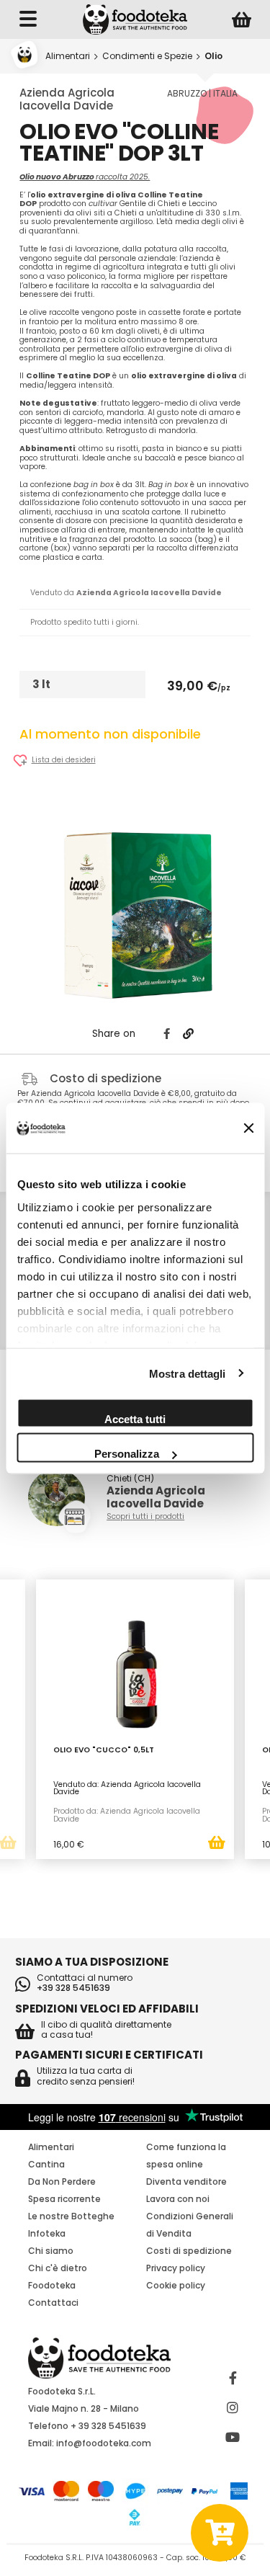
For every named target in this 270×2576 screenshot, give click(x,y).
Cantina (46, 2164)
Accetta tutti (135, 1419)
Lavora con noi (178, 2199)
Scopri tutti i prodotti (145, 1517)
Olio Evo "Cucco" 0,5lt (104, 1751)
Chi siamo (51, 2251)
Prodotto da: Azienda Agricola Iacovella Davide (127, 1815)
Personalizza (127, 1454)
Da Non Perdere (62, 2181)
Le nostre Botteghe (71, 2216)
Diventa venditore (186, 2181)
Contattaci (53, 2303)
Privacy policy (176, 2268)
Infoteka (47, 2233)
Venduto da (126, 593)
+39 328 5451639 (73, 1988)
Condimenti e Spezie (147, 56)
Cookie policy (176, 2285)
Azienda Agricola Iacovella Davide (67, 99)
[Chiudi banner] (248, 1128)
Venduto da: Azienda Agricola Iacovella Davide (127, 1788)
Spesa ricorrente (64, 2199)
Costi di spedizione (189, 2251)
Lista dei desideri (64, 761)
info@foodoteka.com (104, 2443)
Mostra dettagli (188, 1373)
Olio (213, 56)
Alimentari (68, 56)
